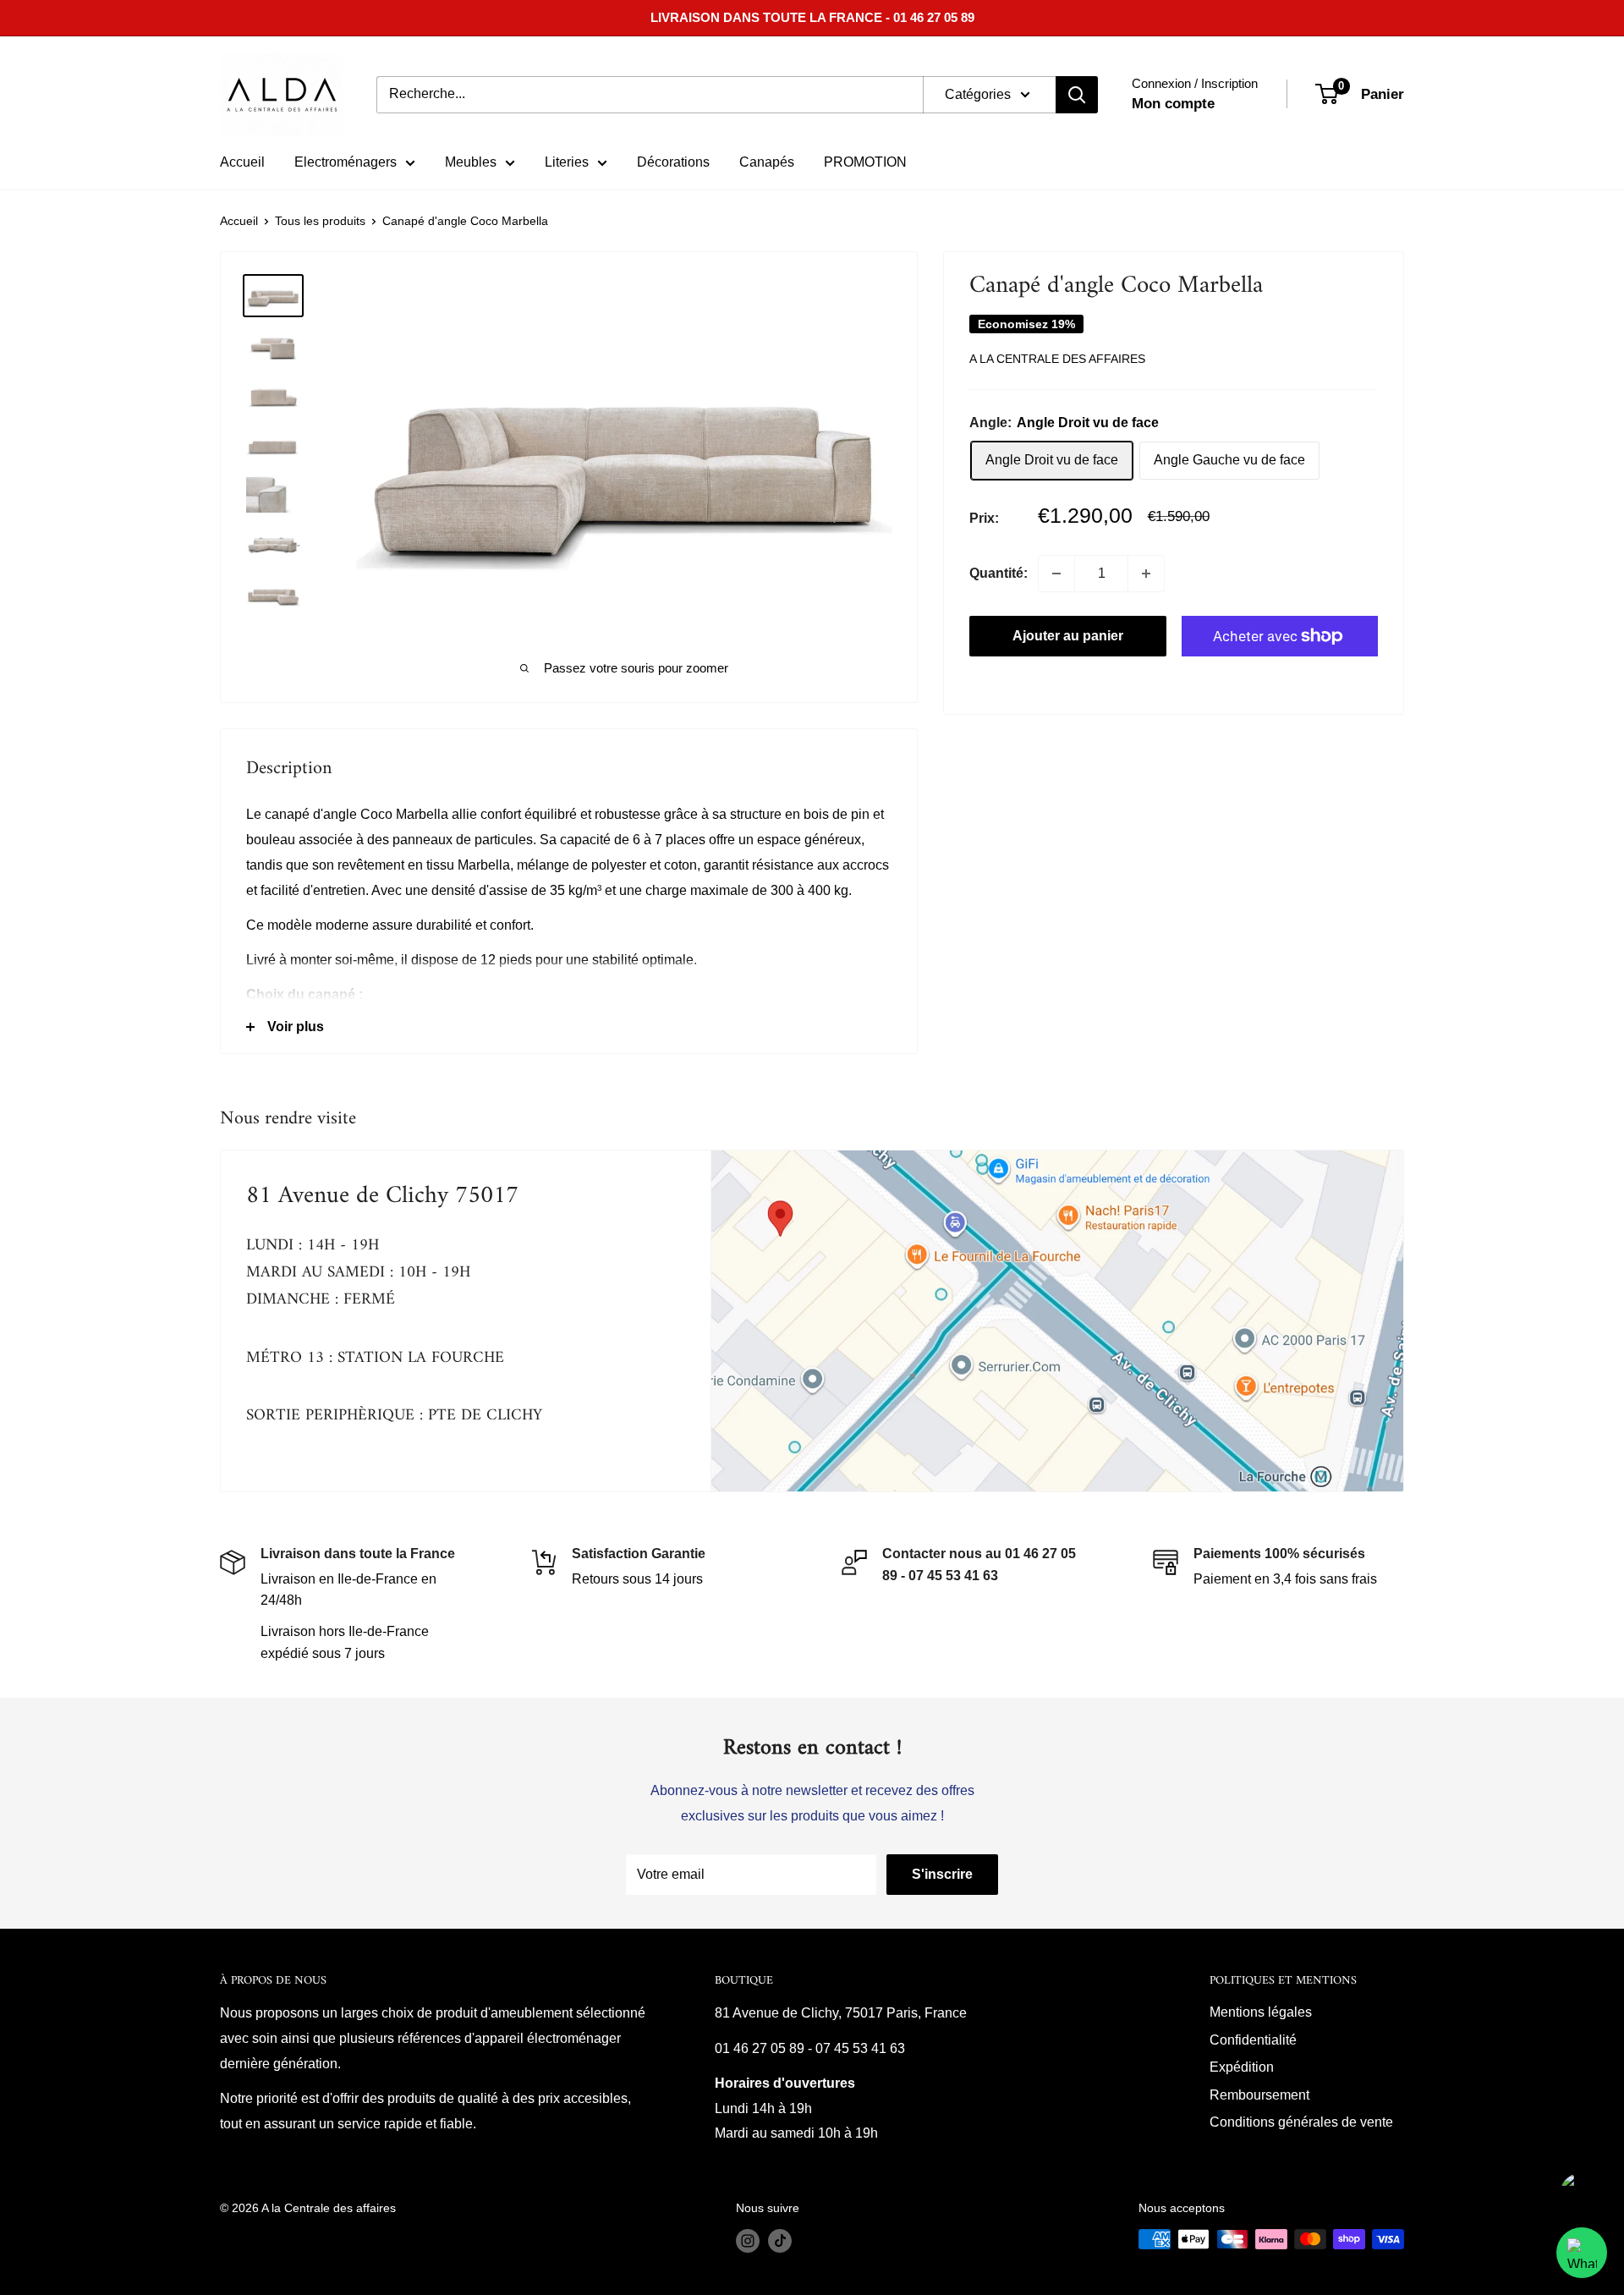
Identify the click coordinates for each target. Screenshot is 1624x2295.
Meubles (471, 162)
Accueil (242, 162)
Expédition (1242, 2067)
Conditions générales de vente (1301, 2122)
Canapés (767, 162)
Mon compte (1173, 104)
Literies (567, 162)
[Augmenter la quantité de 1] (1146, 574)
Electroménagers (346, 162)
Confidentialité (1253, 2040)
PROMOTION (865, 162)
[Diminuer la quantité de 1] (1056, 574)
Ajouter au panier (1068, 636)
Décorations (673, 162)
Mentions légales (1261, 2012)
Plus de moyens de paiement (1280, 675)
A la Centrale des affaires (1057, 360)
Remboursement (1259, 2095)
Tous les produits (320, 221)
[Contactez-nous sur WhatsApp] (1582, 2253)
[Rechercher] (1077, 95)
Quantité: (999, 574)
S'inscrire (942, 1874)
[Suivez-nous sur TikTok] (780, 2241)
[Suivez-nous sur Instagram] (748, 2241)
